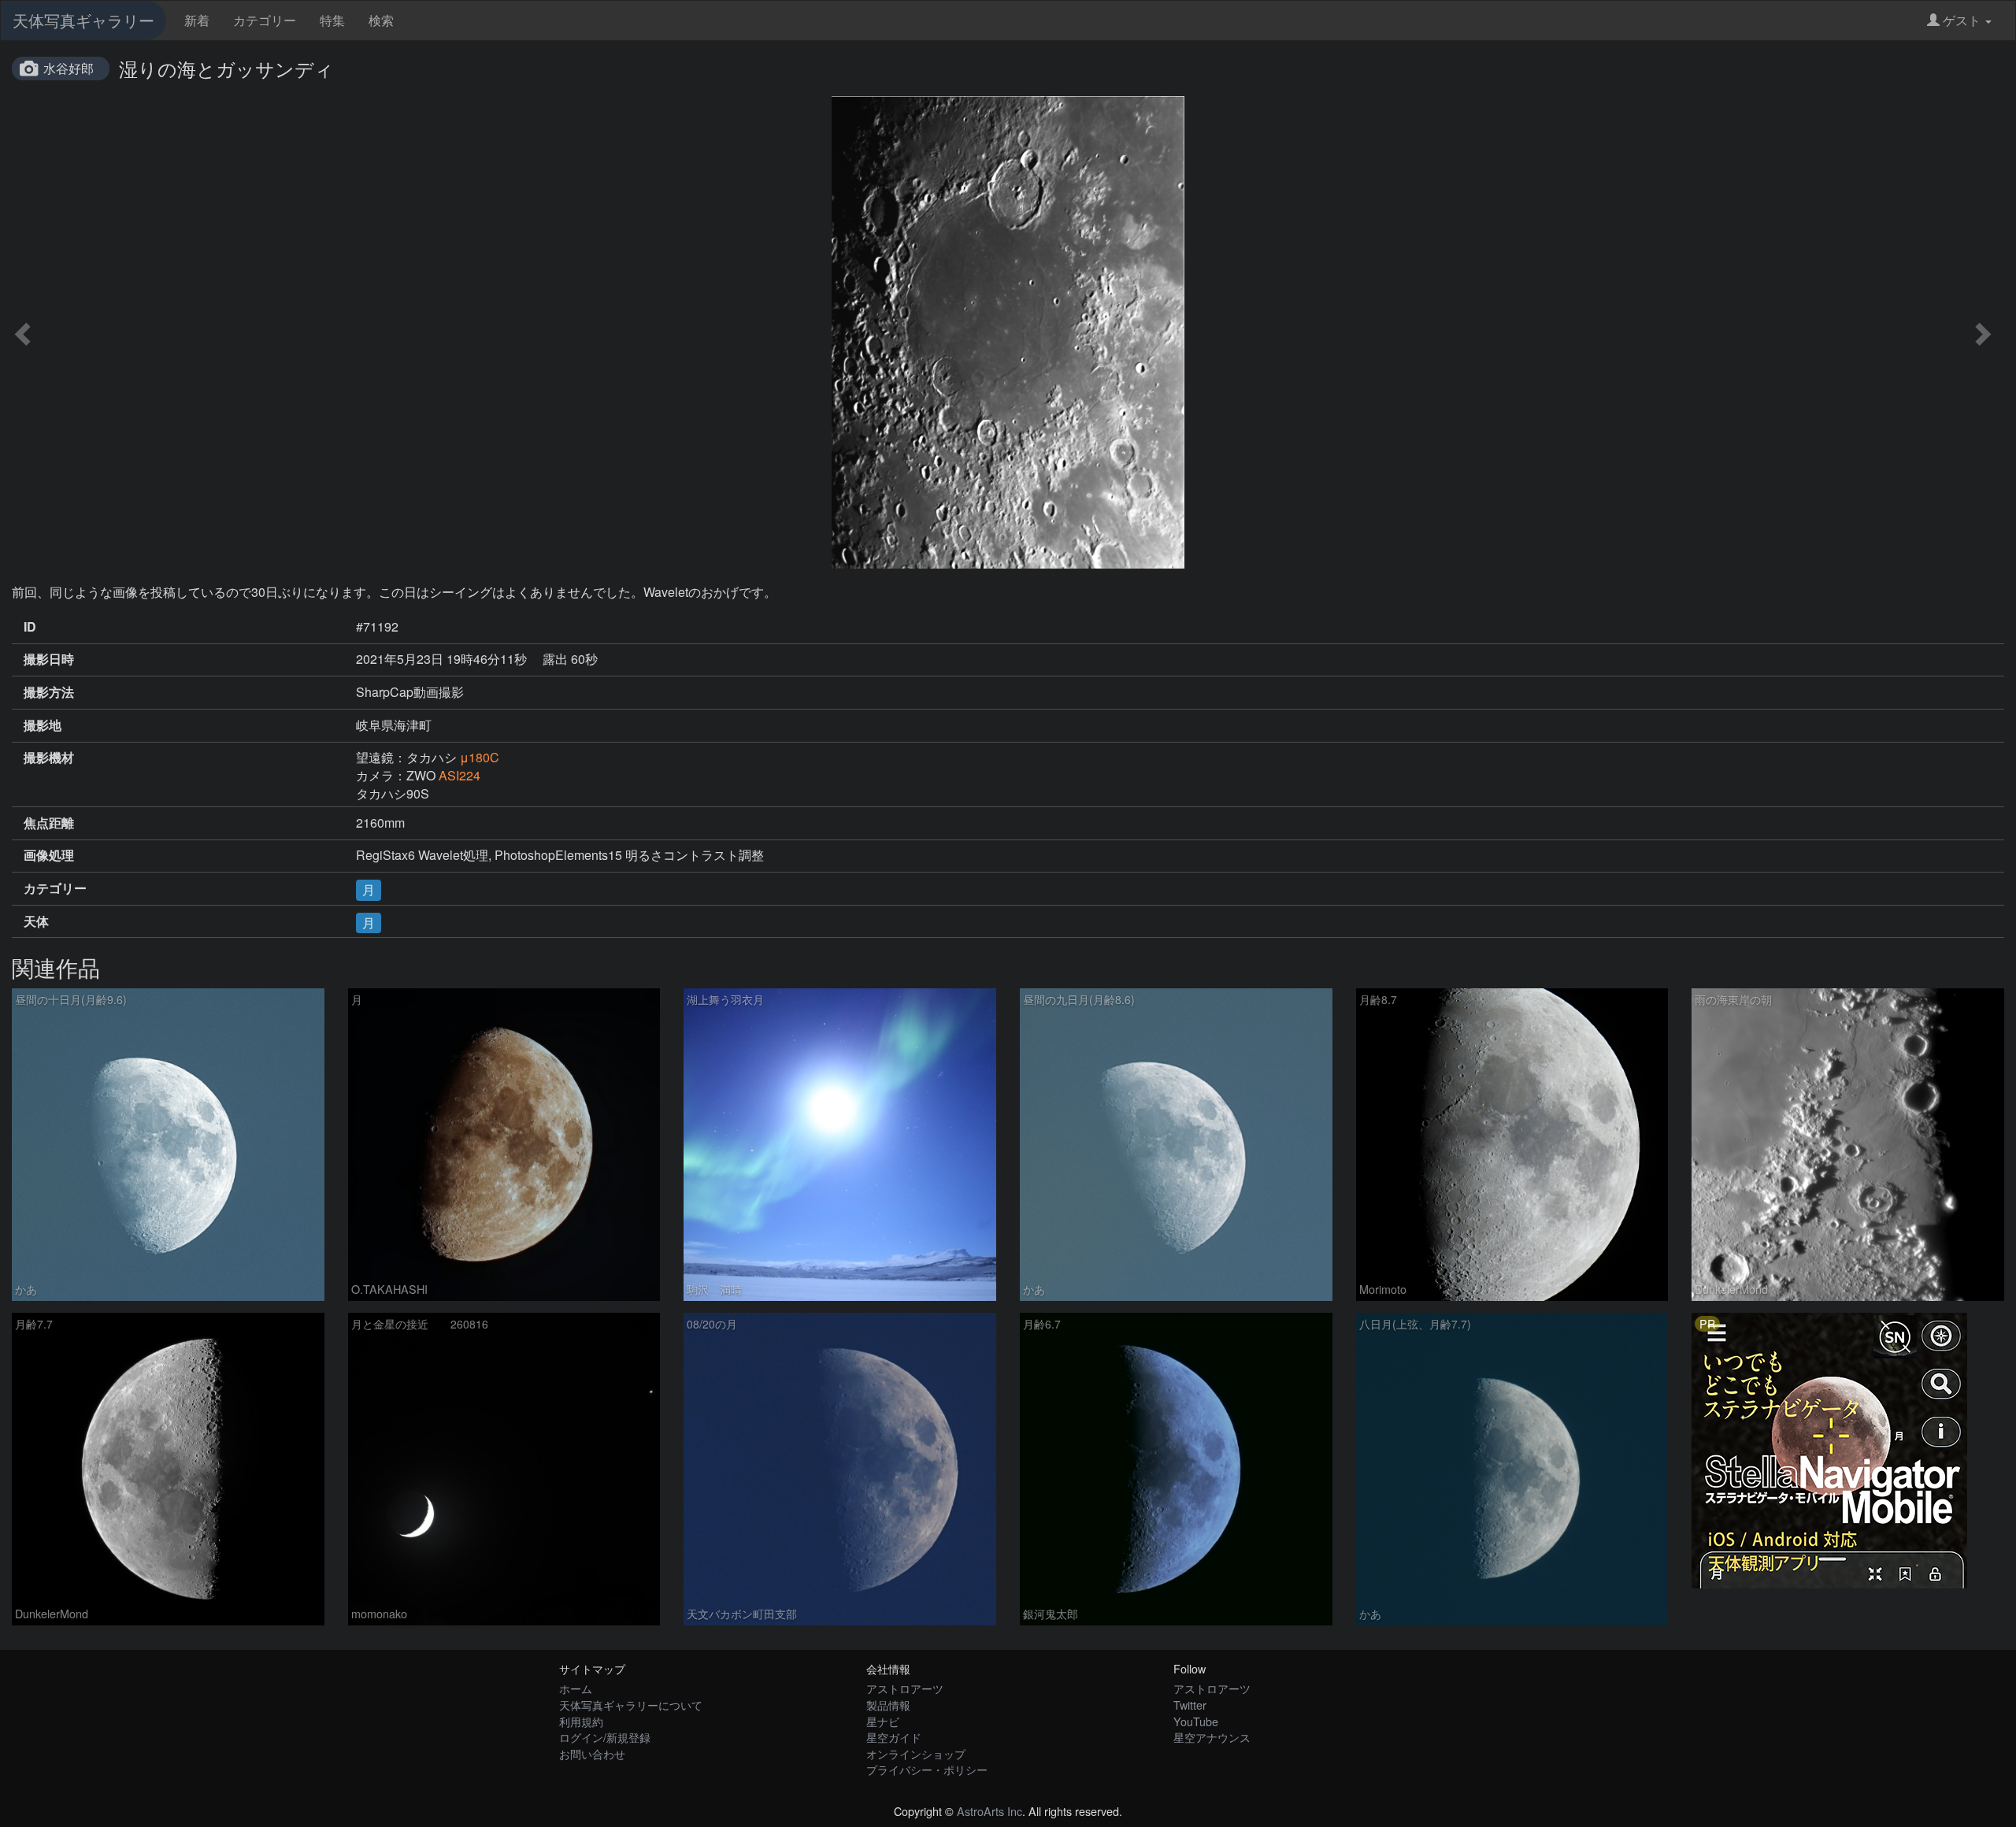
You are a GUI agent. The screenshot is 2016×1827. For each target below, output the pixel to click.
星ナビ (883, 1721)
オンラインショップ (916, 1753)
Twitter (1190, 1705)
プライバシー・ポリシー (927, 1769)
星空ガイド (894, 1737)
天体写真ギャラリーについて (631, 1705)
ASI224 (460, 775)
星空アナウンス (1212, 1737)
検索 (381, 20)
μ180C (480, 757)
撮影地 (43, 725)
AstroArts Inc (989, 1811)
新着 (197, 20)
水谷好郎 (69, 68)
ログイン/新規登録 (605, 1737)
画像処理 (49, 855)
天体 (36, 921)
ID (30, 627)
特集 (332, 20)
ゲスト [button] (1962, 20)
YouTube (1196, 1721)
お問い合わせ (592, 1753)
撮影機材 (49, 758)
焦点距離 (49, 823)
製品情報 (888, 1705)
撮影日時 (49, 659)
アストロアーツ (905, 1688)
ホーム (576, 1688)
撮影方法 (49, 692)
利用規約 (581, 1721)
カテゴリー (265, 20)
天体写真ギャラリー (83, 20)
